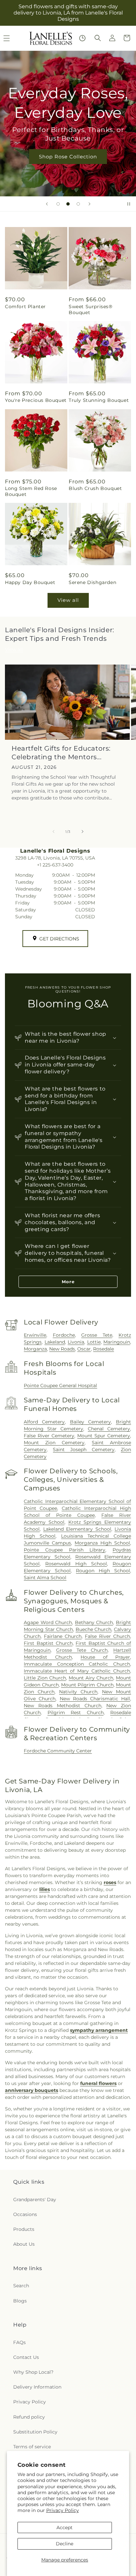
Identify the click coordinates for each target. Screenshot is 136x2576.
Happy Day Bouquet (30, 582)
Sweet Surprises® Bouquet (91, 310)
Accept (65, 2527)
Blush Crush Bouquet (95, 488)
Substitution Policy (35, 2432)
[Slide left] (53, 831)
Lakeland (55, 1342)
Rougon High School (103, 1571)
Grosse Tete (97, 1335)
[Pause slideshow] (129, 204)
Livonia (76, 1342)
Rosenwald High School (76, 1564)
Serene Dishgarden (92, 582)
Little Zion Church (45, 1678)
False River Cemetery (49, 1436)
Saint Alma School (45, 1578)
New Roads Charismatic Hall (95, 1699)
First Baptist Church (48, 1643)
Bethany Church (94, 1622)
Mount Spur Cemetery (104, 1436)
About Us (24, 2244)
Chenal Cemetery (109, 1429)
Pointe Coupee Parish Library (65, 1550)
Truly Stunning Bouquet (99, 400)
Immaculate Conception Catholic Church (77, 1664)
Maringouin (117, 1342)
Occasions (25, 2214)
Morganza (35, 1349)
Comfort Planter (25, 307)
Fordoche (64, 1335)
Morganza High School (102, 1543)
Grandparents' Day (35, 2200)
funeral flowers (98, 2083)
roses (110, 1882)
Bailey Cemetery (90, 1422)
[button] (98, 38)
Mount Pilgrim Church (87, 1685)
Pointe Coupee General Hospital (60, 1386)
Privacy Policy (63, 2510)
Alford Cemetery (44, 1422)
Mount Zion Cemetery (54, 1443)
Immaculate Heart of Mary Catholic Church (77, 1671)
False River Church (107, 1636)
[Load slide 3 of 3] (78, 204)
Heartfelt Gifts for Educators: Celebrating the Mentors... (61, 753)
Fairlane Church (63, 1636)
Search (21, 2286)
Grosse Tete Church (82, 1650)
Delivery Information (37, 2387)
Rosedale (103, 1349)
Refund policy (29, 2417)
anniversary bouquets (32, 2090)
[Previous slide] (47, 204)
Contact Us (26, 2357)
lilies (45, 1889)
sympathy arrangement (99, 2030)
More (68, 1282)
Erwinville (35, 1335)
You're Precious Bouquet (36, 400)
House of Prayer (105, 1657)
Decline (65, 2544)
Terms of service (32, 2447)
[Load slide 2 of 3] (68, 204)
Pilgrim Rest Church (76, 1712)
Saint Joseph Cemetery (84, 1450)
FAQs (19, 2342)
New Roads (62, 1349)
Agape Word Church (48, 1622)
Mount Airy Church (91, 1678)
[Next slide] (89, 204)
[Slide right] (83, 831)
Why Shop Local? (33, 2372)
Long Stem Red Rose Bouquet (31, 491)
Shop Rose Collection (68, 156)
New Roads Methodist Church (62, 1706)
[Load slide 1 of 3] (58, 204)
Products (24, 2229)
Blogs (20, 2301)
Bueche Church (94, 1629)
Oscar (84, 1349)
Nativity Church (78, 1692)
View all (68, 600)
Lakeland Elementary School (77, 1529)
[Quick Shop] (82, 38)
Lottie (94, 1342)
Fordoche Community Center (58, 1751)
